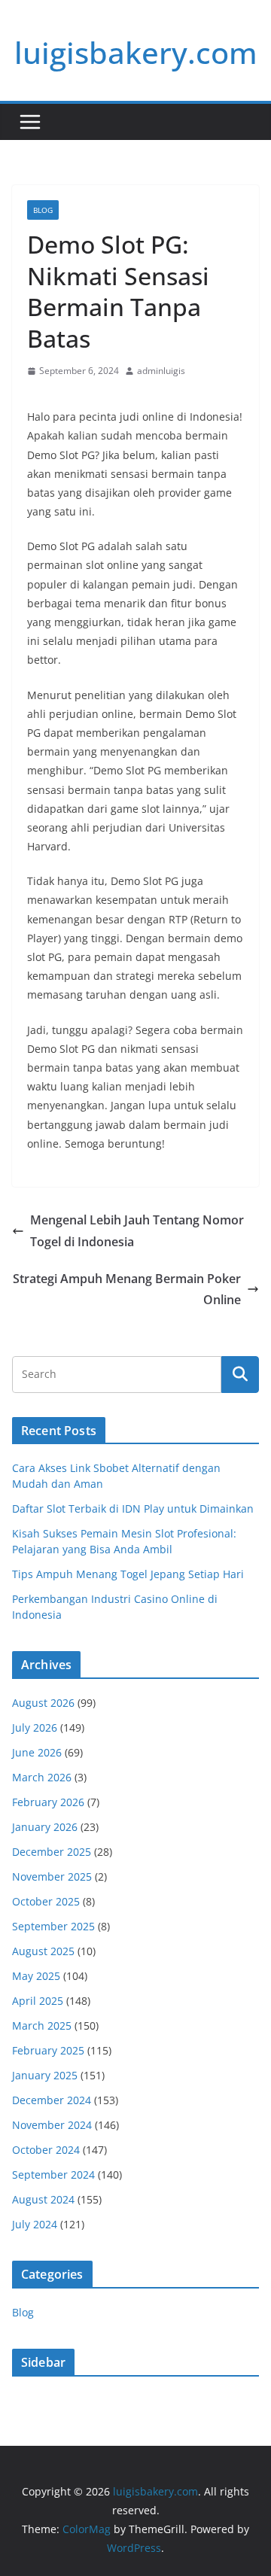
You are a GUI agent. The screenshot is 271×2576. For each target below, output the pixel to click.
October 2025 (46, 1901)
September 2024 (53, 2175)
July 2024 (35, 2224)
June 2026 (37, 1752)
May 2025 (36, 1976)
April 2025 (38, 2001)
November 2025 (52, 1876)
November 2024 (52, 2125)
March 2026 (42, 1777)
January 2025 (45, 2075)
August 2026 (43, 1703)
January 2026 (45, 1827)
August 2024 (43, 2199)
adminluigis (161, 371)
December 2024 (52, 2100)
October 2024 (46, 2150)
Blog (43, 210)
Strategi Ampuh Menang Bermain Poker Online (127, 1290)
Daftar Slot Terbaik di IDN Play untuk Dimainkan (133, 1508)
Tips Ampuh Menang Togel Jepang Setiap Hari (128, 1574)
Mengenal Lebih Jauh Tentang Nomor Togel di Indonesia (137, 1231)
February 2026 (48, 1802)
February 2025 (48, 2050)
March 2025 (42, 2026)
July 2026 (35, 1727)
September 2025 (53, 1926)
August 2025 (43, 1951)
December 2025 (52, 1852)
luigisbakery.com (136, 52)
